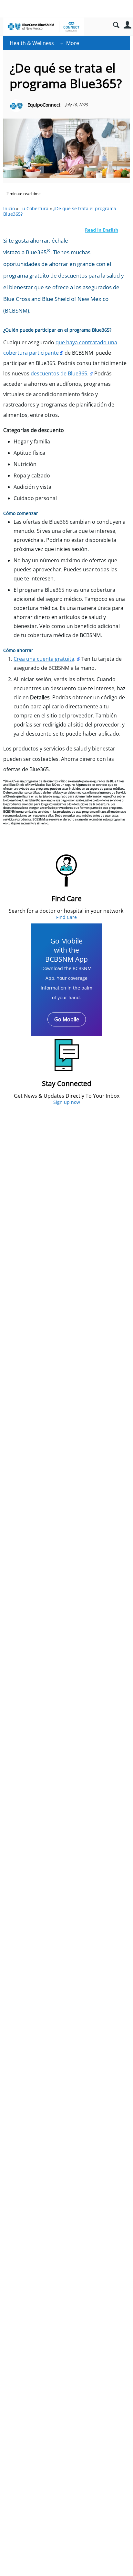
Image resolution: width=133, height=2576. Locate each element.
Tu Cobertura (34, 208)
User (127, 25)
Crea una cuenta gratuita (44, 659)
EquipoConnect (44, 105)
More (73, 43)
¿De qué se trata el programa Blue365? (60, 211)
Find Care (66, 917)
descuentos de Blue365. (60, 373)
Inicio (9, 208)
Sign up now (67, 1102)
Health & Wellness (32, 43)
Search (116, 25)
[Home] (44, 27)
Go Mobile (67, 1019)
